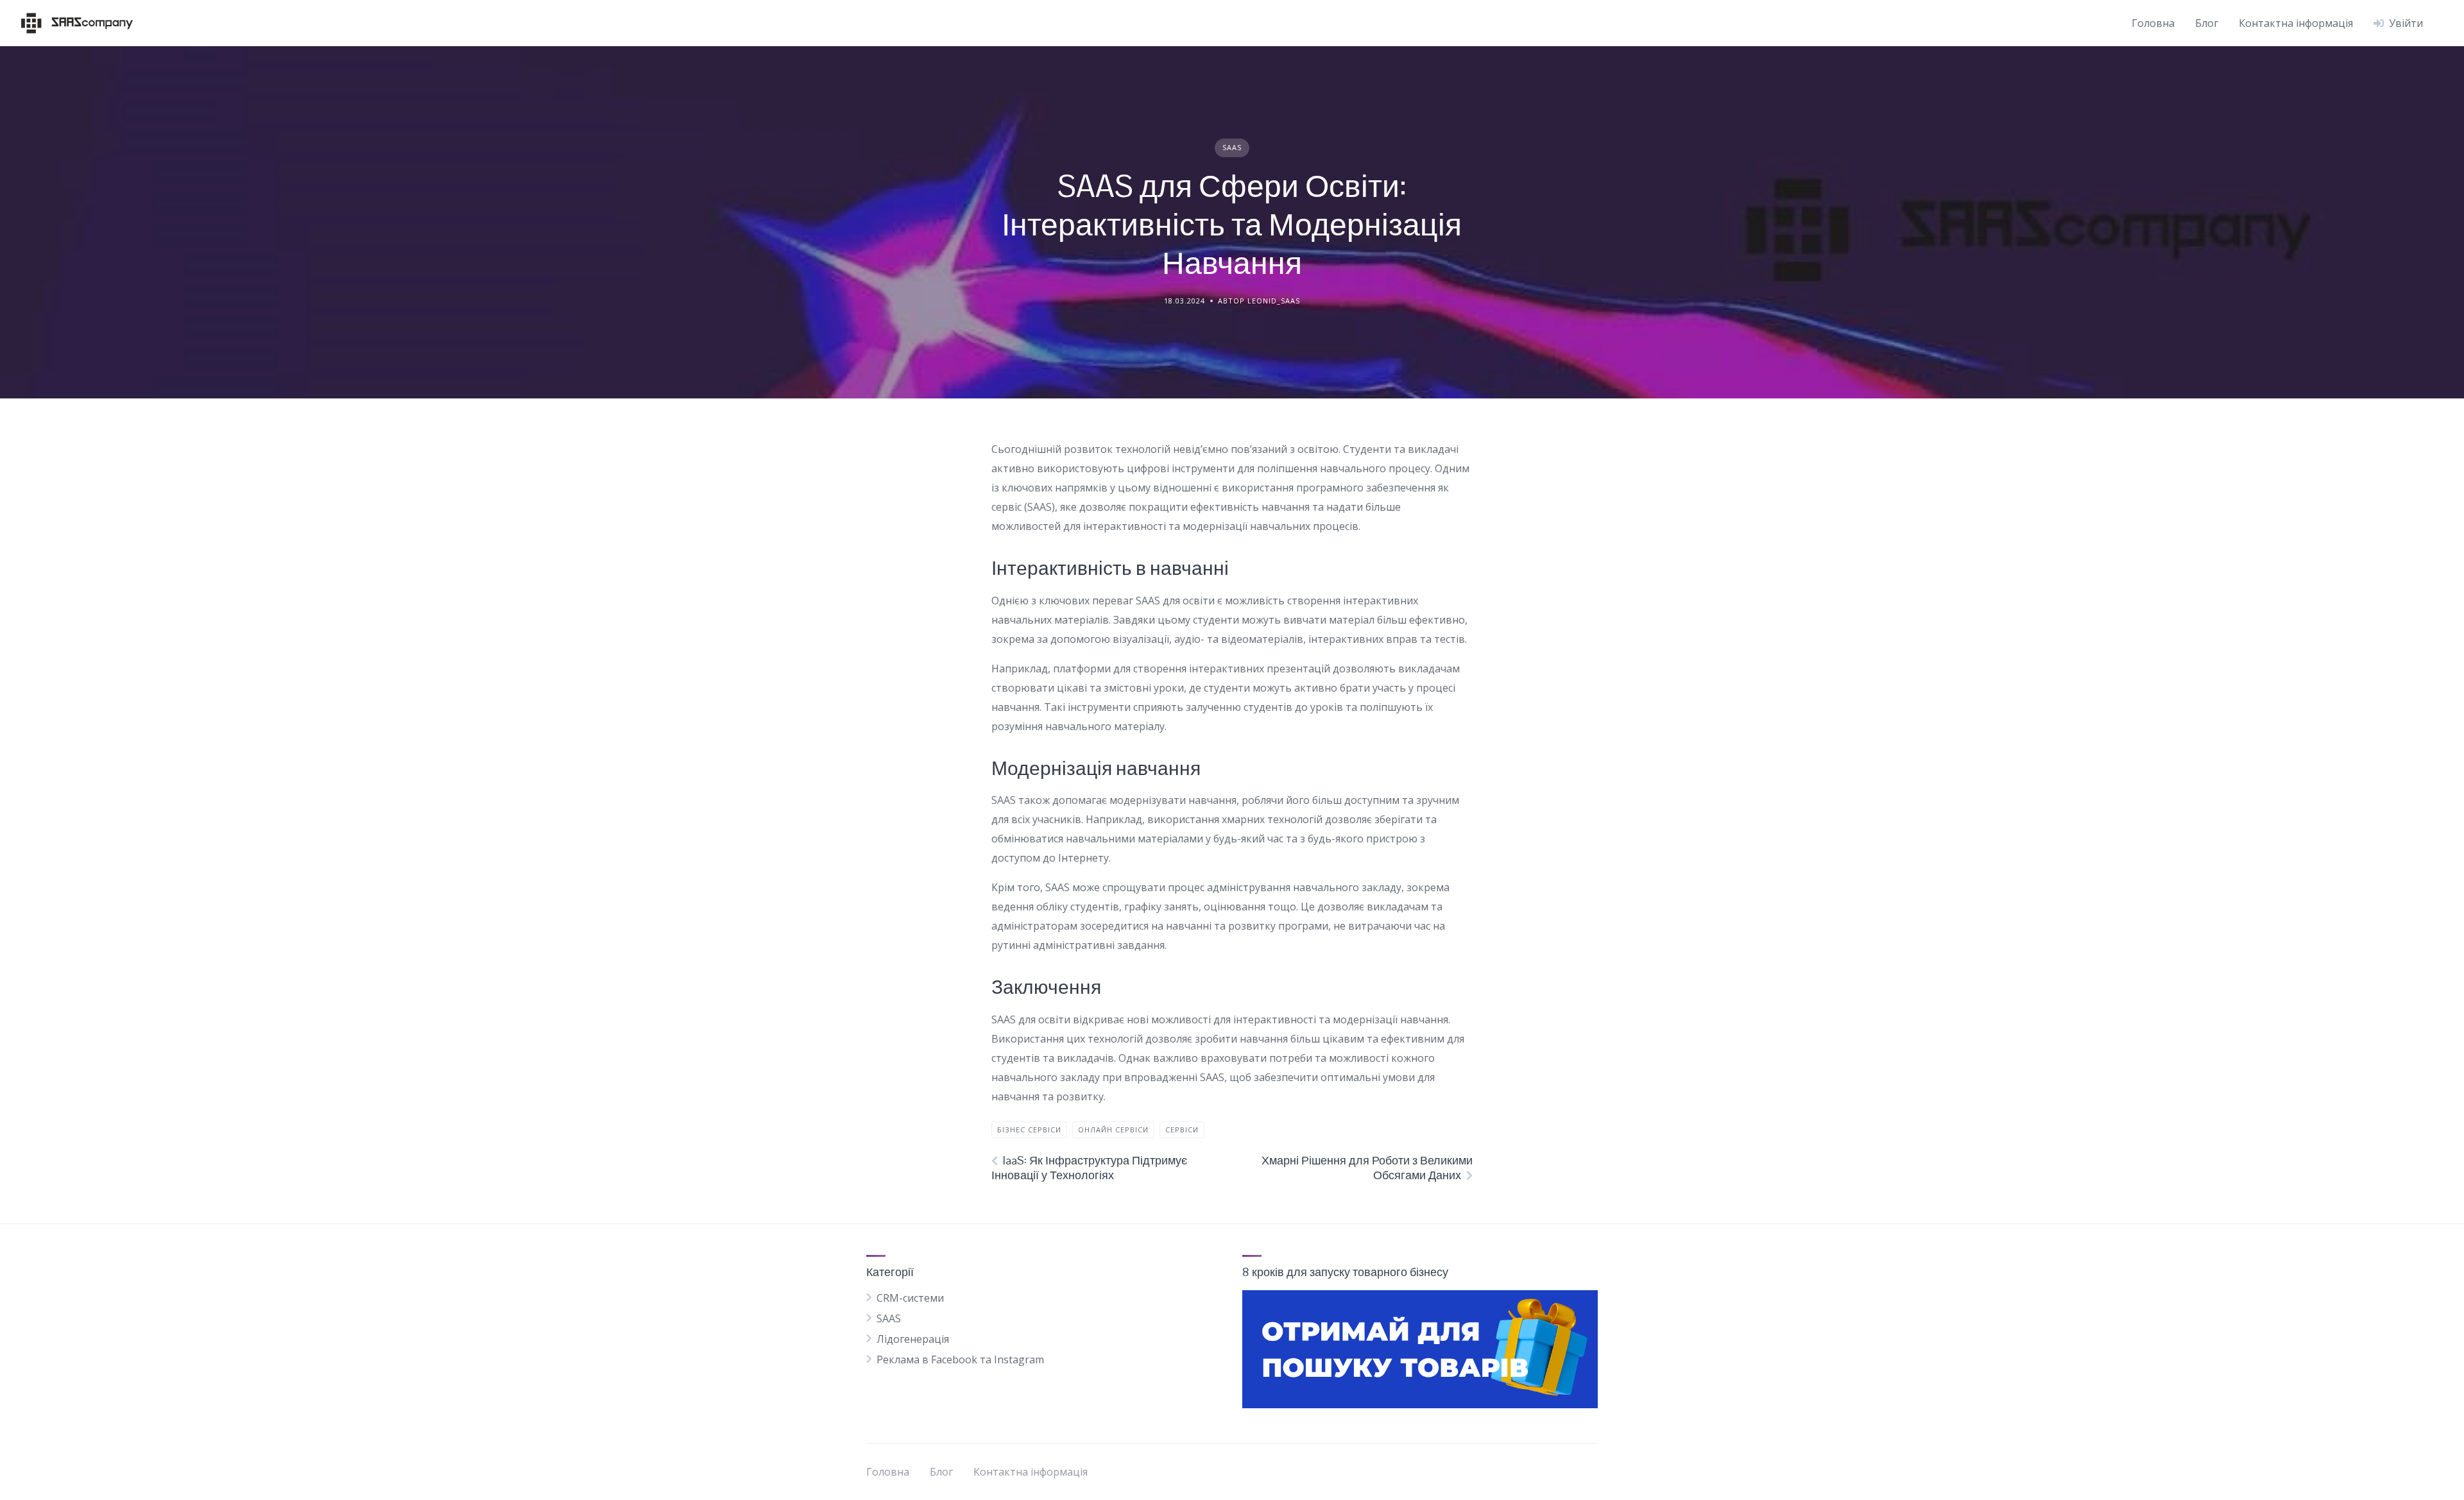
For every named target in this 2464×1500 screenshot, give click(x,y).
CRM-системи (910, 1298)
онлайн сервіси (1113, 1129)
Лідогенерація (913, 1339)
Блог (2207, 23)
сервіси (1182, 1129)
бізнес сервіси (1029, 1129)
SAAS (1232, 147)
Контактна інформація (2296, 23)
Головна (2153, 23)
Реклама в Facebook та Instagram (960, 1359)
